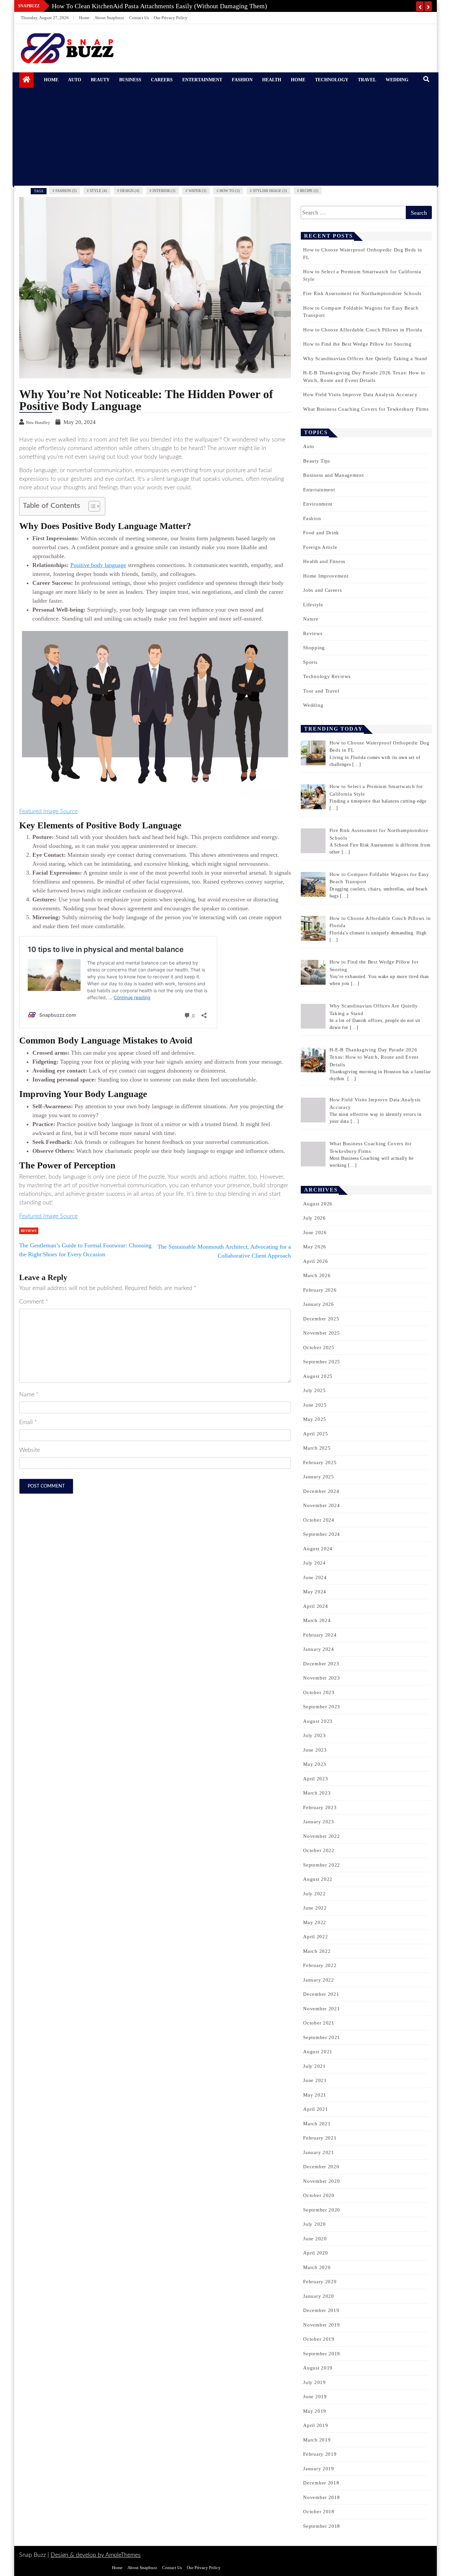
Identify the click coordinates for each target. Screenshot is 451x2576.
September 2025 (322, 1362)
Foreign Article (320, 547)
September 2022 (322, 1865)
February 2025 (320, 1462)
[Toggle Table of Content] (91, 506)
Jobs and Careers (322, 590)
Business (130, 80)
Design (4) (130, 191)
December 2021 (321, 1994)
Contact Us (139, 18)
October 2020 (319, 2195)
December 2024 (321, 1491)
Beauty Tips (317, 461)
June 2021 (315, 2080)
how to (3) (230, 191)
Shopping (314, 648)
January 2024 (318, 1649)
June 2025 (315, 1405)
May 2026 (315, 1247)
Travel (367, 80)
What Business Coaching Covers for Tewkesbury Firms (366, 409)
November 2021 (321, 2009)
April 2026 (315, 1261)
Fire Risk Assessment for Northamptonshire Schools (362, 293)
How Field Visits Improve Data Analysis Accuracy (360, 395)
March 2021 (317, 2124)
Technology (332, 80)
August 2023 (318, 1721)
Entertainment (202, 80)
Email (28, 1422)
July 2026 (314, 1218)
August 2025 (318, 1376)
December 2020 (321, 2167)
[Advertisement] (228, 136)
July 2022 (314, 1894)
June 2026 (315, 1232)
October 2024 (319, 1520)
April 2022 (315, 1937)
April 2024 (315, 1606)
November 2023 (321, 1678)
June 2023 (315, 1750)
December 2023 (321, 1664)
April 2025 (315, 1434)
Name (29, 1395)
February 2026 (320, 1290)
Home (84, 18)
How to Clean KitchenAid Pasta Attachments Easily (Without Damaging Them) (159, 6)
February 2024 (320, 1635)
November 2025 (321, 1333)
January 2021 (318, 2152)
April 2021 (315, 2109)
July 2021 (314, 2066)
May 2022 (315, 1922)
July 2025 (314, 1390)
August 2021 (318, 2052)
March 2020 (317, 2267)
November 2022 (321, 1836)
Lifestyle (313, 605)
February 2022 (320, 1965)
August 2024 (318, 1549)
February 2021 (320, 2138)
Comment (34, 1302)
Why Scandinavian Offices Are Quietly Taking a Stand (365, 359)
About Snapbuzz (109, 18)
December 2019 (321, 2310)
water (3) (197, 191)
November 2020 (321, 2181)
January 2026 (318, 1304)
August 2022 (318, 1879)
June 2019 (315, 2397)
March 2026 (317, 1275)
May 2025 (315, 1419)
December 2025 (321, 1319)
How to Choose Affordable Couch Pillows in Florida (363, 330)
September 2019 (322, 2354)
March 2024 (317, 1620)
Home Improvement (326, 576)
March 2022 (317, 1951)
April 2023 (315, 1779)
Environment (318, 504)
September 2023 (322, 1707)
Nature (311, 619)
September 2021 (322, 2037)
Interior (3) (164, 191)
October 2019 (319, 2339)
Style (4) (98, 191)
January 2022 (318, 1980)
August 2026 (318, 1204)
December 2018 (321, 2483)
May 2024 (315, 1592)
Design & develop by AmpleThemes (96, 2555)
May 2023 (315, 1764)
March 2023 (317, 1793)
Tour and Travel (321, 691)
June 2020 (315, 2239)
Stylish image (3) (270, 191)
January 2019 (318, 2469)
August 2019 (318, 2368)
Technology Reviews (327, 676)
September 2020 (322, 2210)
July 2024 (314, 1563)
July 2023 (314, 1735)
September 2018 (322, 2526)
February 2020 (320, 2282)
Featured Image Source (48, 812)
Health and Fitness (324, 561)
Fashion (242, 80)
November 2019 (321, 2325)
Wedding (397, 80)
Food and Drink (321, 533)
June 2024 (315, 1577)
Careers (162, 80)
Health (272, 80)
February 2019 (320, 2454)
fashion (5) (66, 191)
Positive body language (98, 565)
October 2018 (319, 2512)
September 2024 (322, 1534)
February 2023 (320, 1807)
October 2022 (319, 1850)
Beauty (100, 80)
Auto (75, 80)
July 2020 (314, 2224)
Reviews (29, 1231)
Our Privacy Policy (171, 18)
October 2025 (319, 1347)
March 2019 (317, 2440)
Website (30, 1450)
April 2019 (315, 2425)
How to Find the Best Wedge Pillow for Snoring (357, 344)
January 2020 (318, 2296)
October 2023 (319, 1692)
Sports (310, 662)
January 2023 (318, 1822)
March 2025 (317, 1448)
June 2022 (315, 1908)
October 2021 (319, 2023)
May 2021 (315, 2095)
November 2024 (321, 1505)
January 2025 (318, 1477)
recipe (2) (309, 191)
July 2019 (314, 2382)
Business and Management (333, 475)
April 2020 (315, 2253)
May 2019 (315, 2411)
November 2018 (321, 2497)
